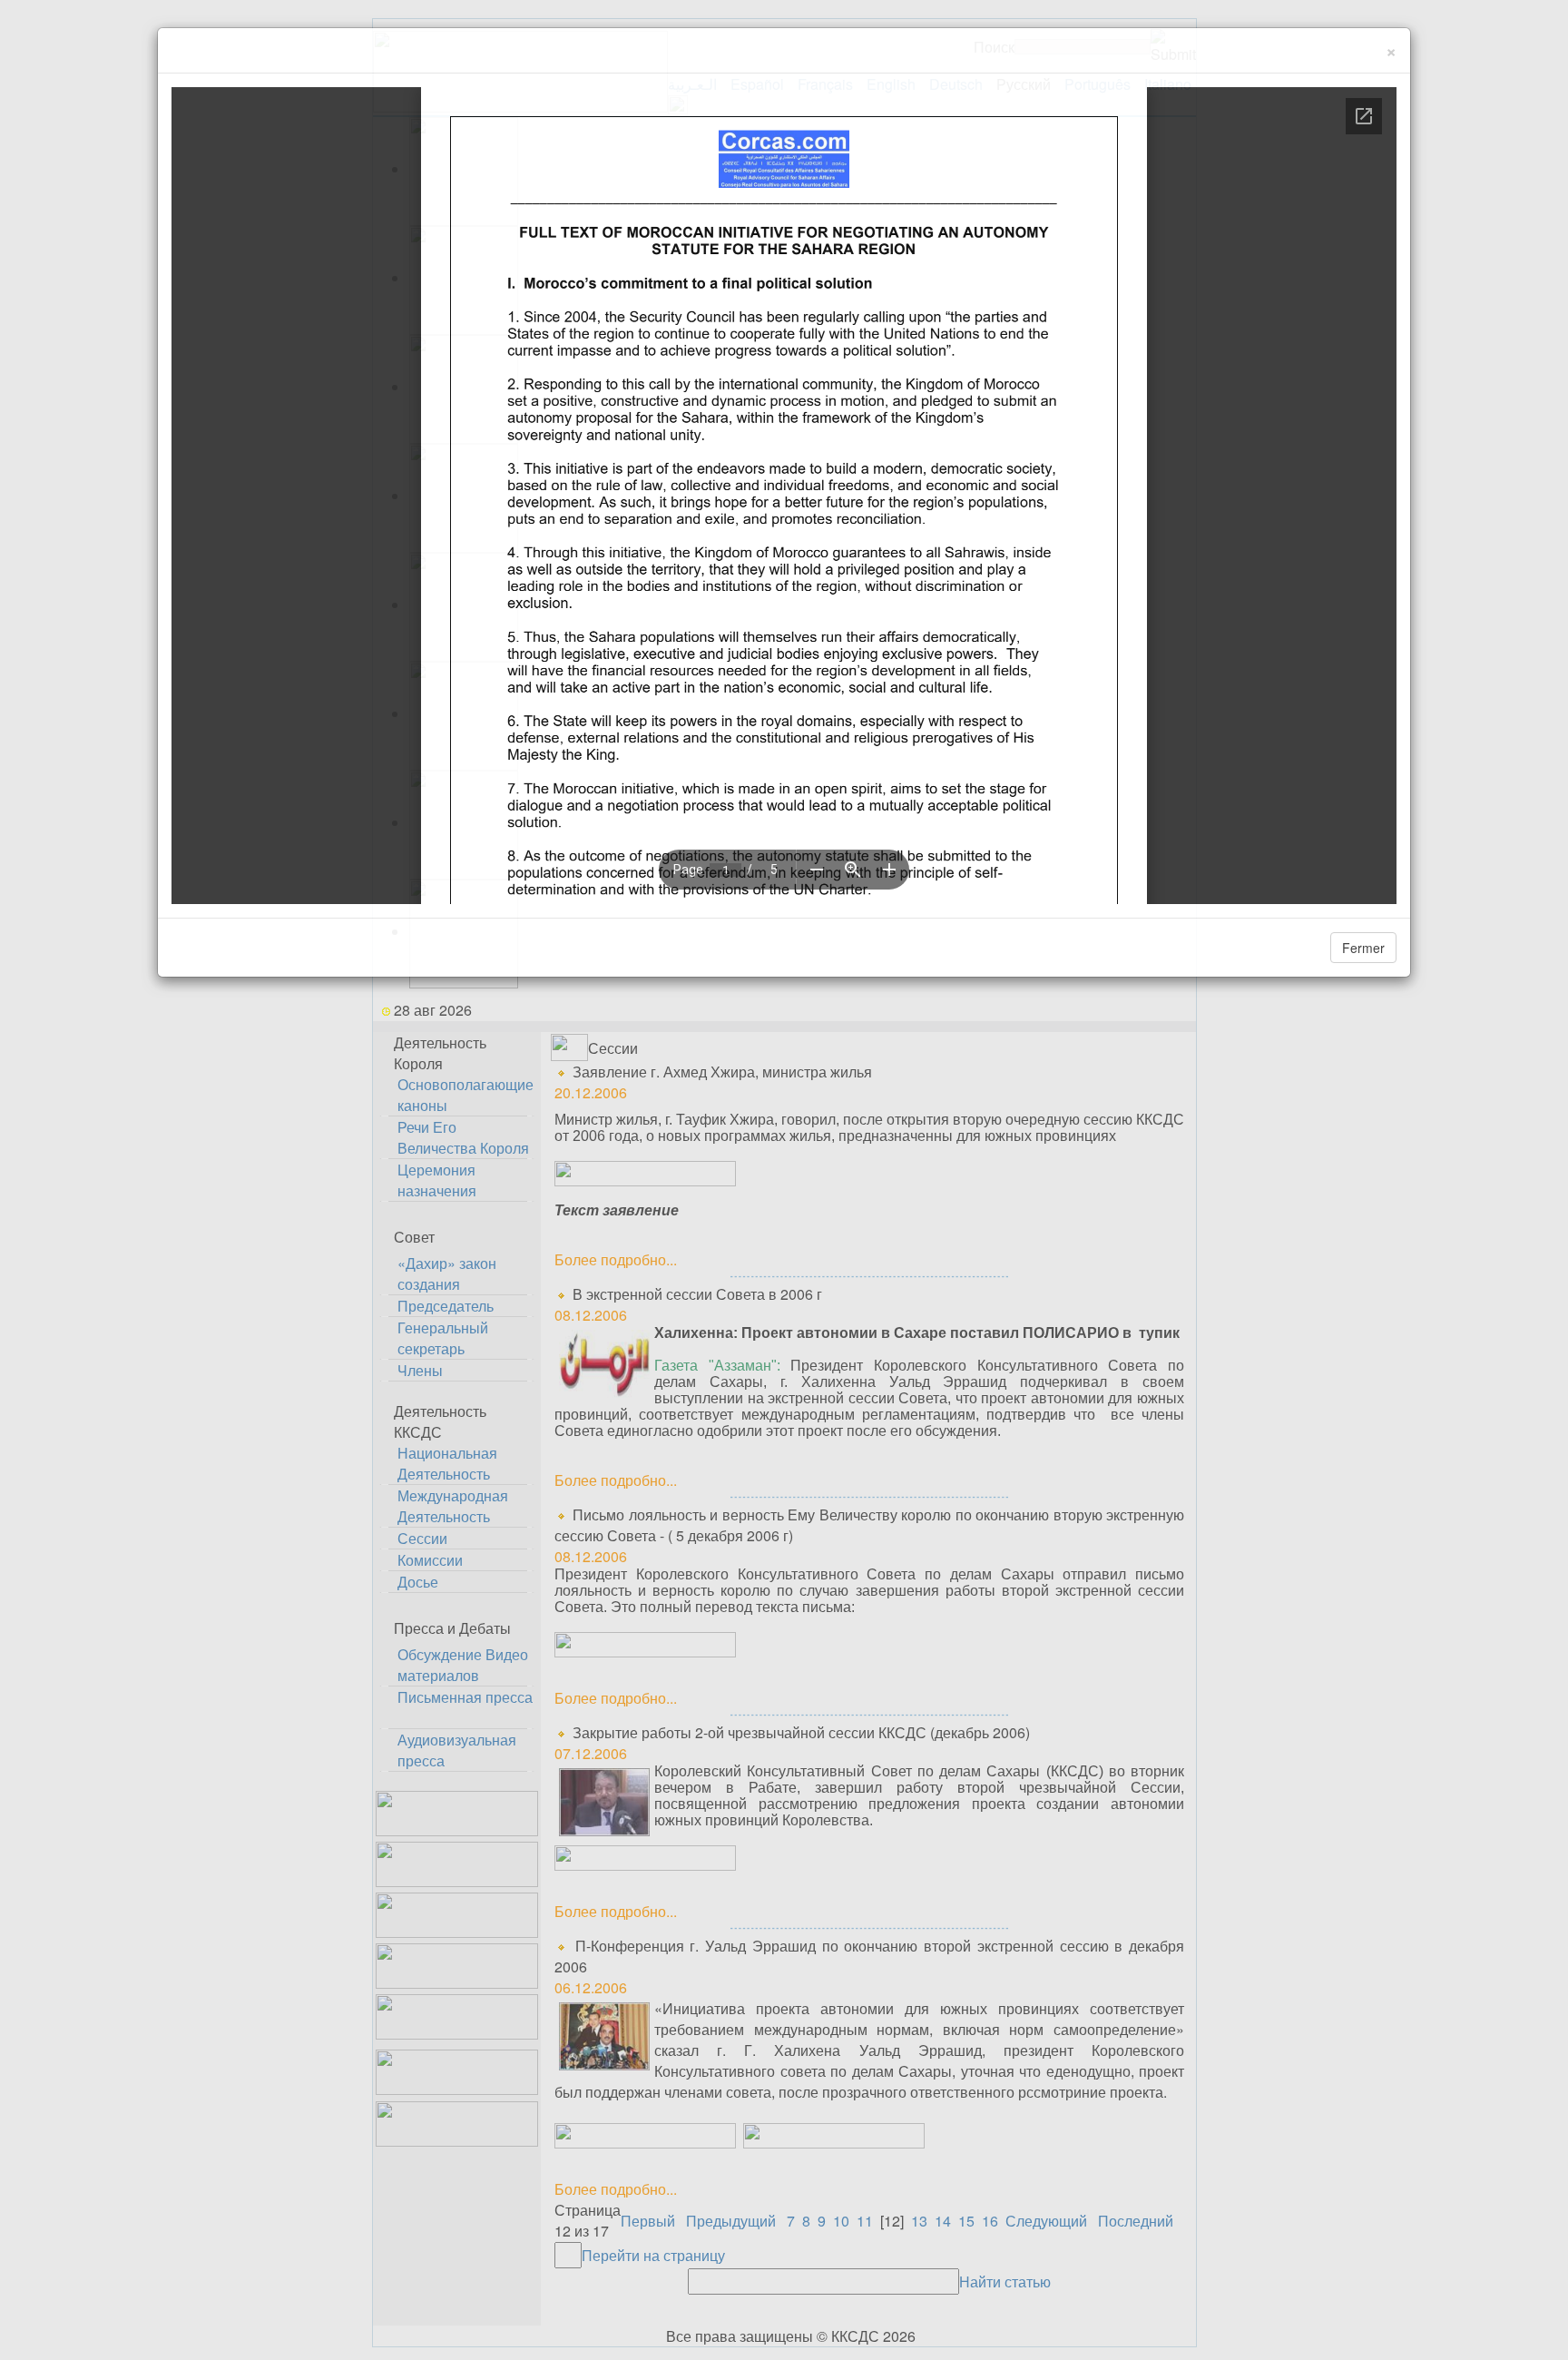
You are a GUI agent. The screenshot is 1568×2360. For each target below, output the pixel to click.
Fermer (1363, 948)
